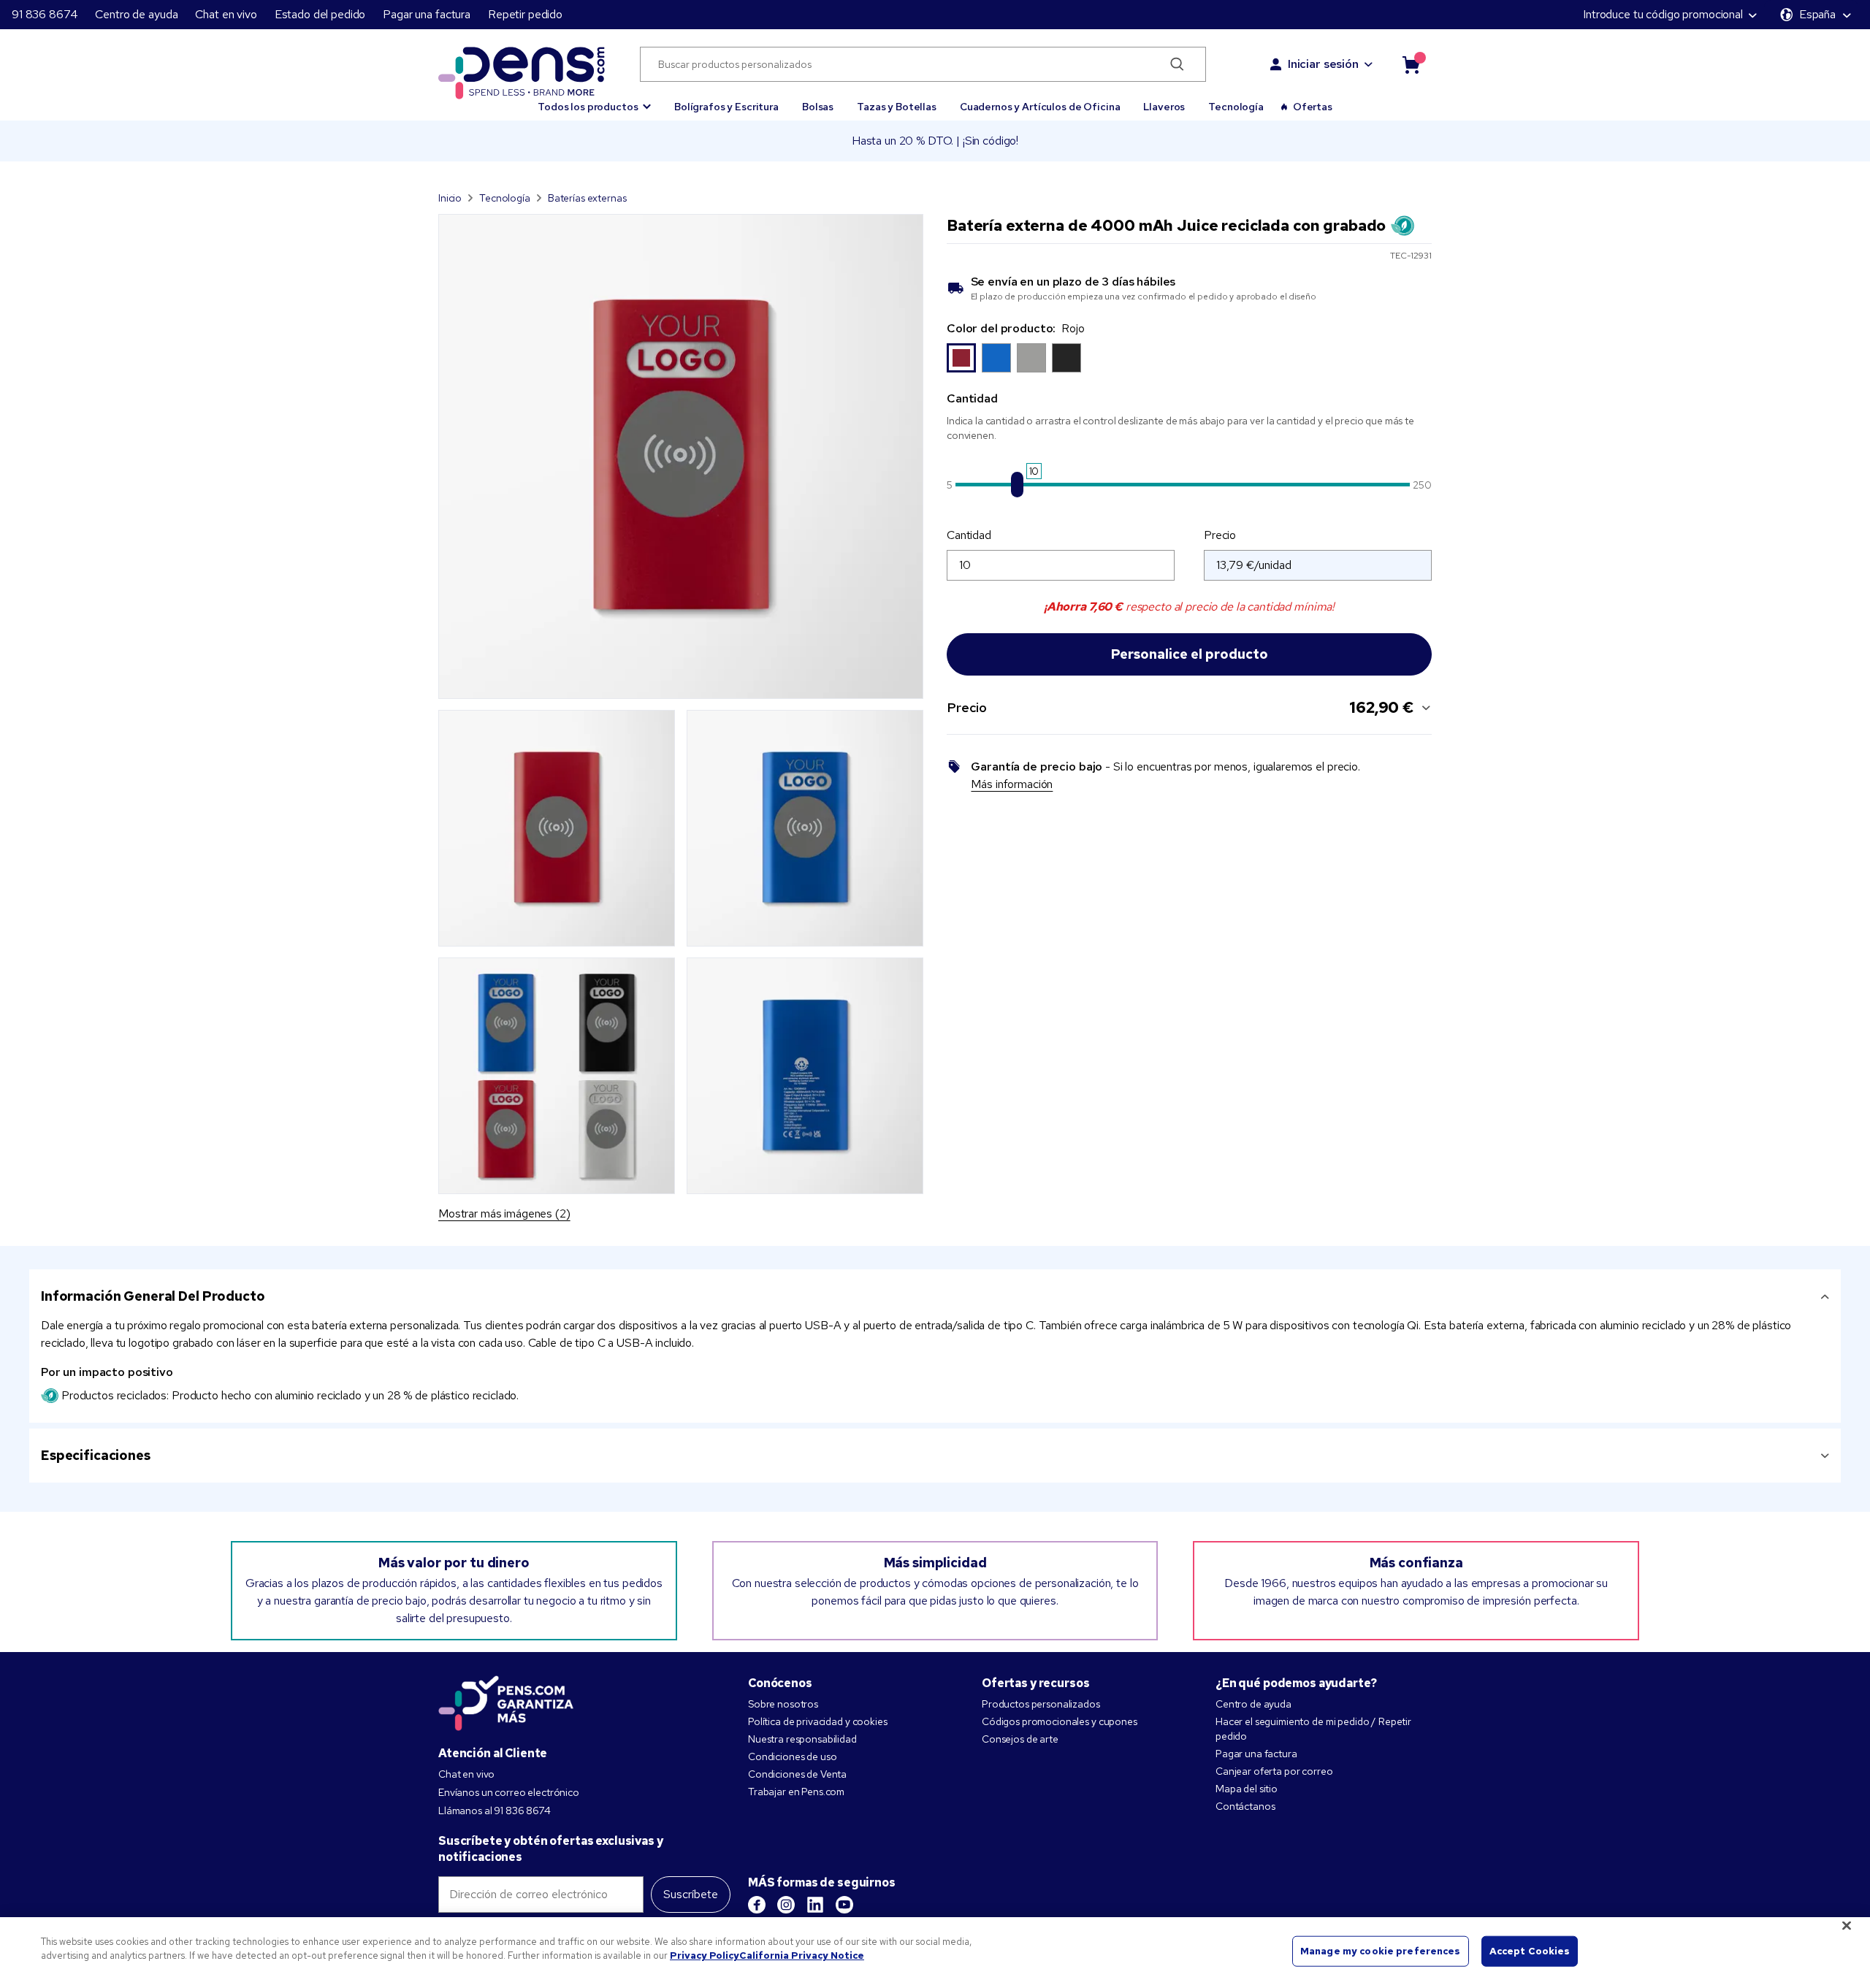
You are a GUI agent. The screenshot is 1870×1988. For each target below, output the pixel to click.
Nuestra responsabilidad (802, 1739)
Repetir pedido (525, 14)
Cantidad (969, 535)
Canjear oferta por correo (1274, 1771)
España (1817, 14)
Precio (1220, 535)
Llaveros (1164, 107)
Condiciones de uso (792, 1756)
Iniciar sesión (1323, 64)
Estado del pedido (320, 14)
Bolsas (818, 107)
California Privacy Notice (802, 1955)
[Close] (1847, 1925)
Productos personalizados (1041, 1704)
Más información (1012, 784)
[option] (961, 358)
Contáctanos (1245, 1806)
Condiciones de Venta (797, 1774)
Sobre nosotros (783, 1704)
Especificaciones (96, 1455)
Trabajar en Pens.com (796, 1792)
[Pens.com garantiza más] (506, 1702)
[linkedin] (815, 1905)
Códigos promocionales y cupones (1060, 1721)
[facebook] (757, 1905)
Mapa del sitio (1247, 1789)
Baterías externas (587, 198)
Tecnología (1236, 107)
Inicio (450, 198)
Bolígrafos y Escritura (726, 107)
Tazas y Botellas (897, 107)
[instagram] (786, 1905)
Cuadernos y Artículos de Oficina (1040, 107)
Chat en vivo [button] (226, 14)
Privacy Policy (705, 1955)
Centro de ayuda (136, 14)
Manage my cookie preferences (1381, 1951)
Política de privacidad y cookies (818, 1721)
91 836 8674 (45, 14)
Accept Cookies (1530, 1951)
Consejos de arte (1020, 1739)
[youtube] (844, 1905)
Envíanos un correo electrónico (509, 1792)
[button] (594, 100)
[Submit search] (1177, 64)
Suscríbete (691, 1894)
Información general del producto (153, 1296)
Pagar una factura (427, 14)
